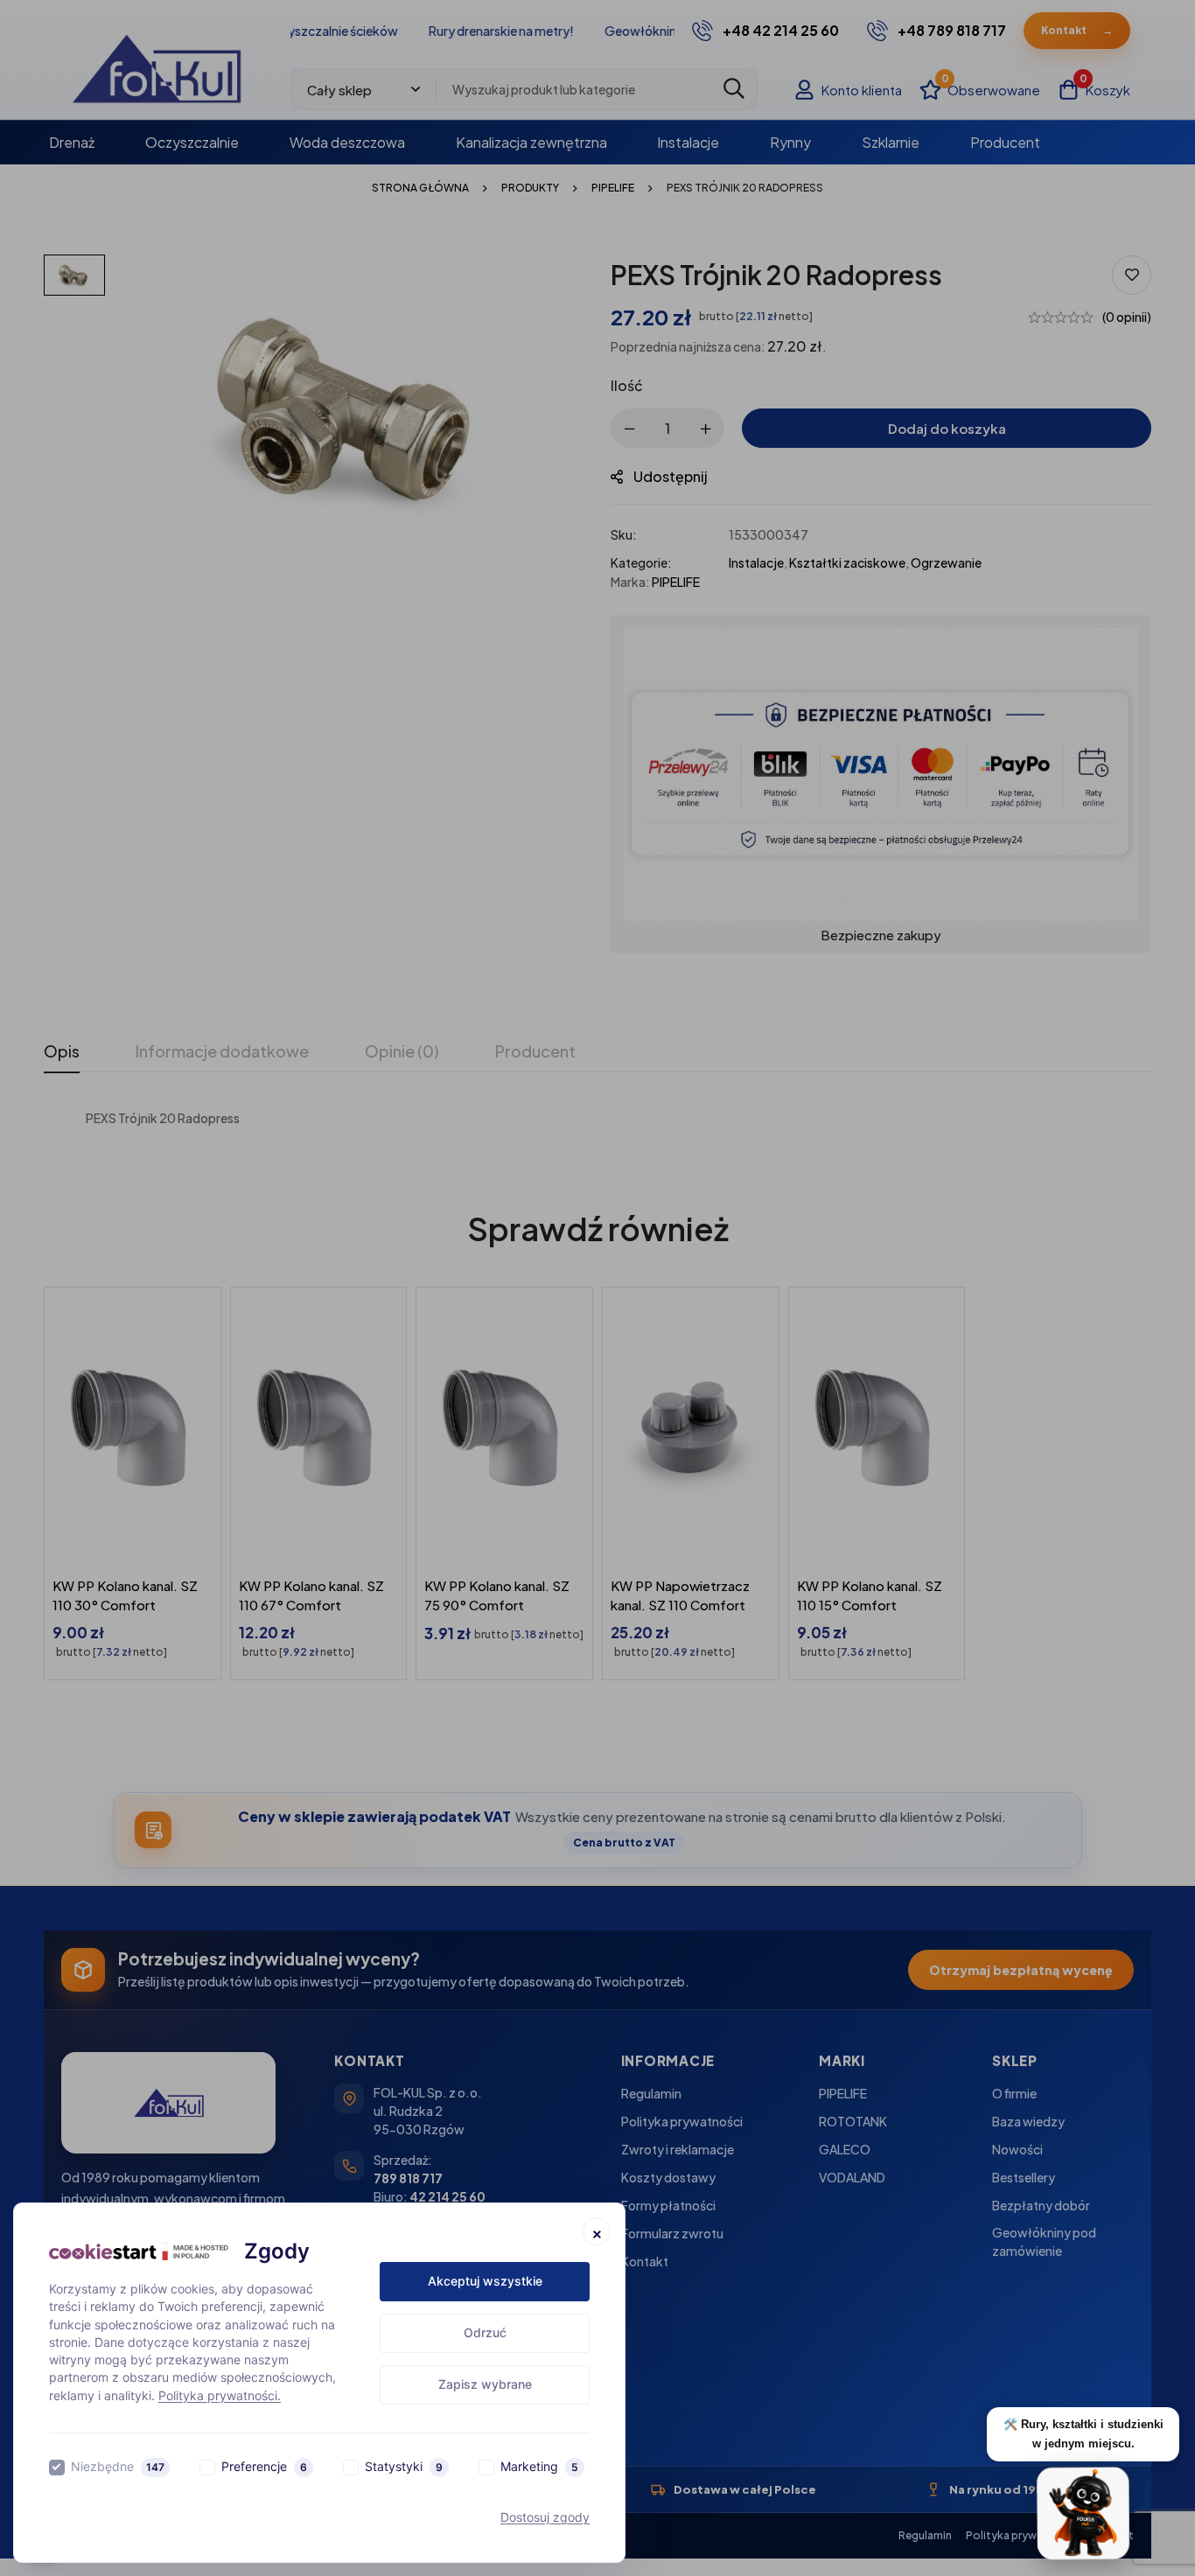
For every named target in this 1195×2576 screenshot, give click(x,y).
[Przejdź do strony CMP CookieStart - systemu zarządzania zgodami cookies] (139, 2252)
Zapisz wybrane (485, 2384)
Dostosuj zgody (545, 2517)
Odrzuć (485, 2332)
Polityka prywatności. (220, 2395)
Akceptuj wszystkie (485, 2281)
